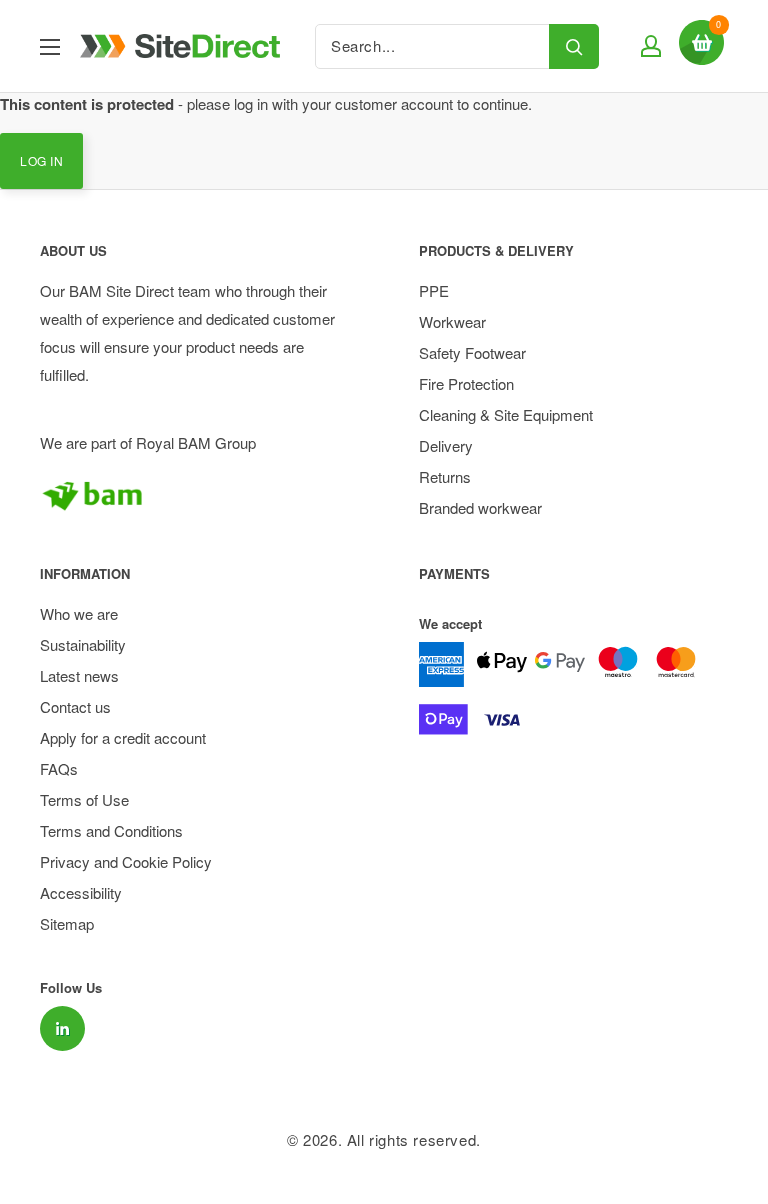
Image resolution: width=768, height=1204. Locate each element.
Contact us (75, 706)
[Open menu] (50, 47)
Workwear (452, 321)
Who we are (79, 613)
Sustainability (83, 644)
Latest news (79, 675)
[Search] (574, 46)
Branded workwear (480, 507)
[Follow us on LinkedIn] (62, 1028)
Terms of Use (84, 799)
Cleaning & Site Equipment (506, 414)
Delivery (446, 445)
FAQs (59, 768)
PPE (434, 290)
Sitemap (67, 923)
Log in (41, 160)
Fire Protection (466, 383)
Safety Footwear (472, 352)
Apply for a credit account (123, 737)
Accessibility (81, 892)
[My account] (648, 46)
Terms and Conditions (111, 830)
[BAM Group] (194, 495)
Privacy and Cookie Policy (126, 861)
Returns (445, 476)
